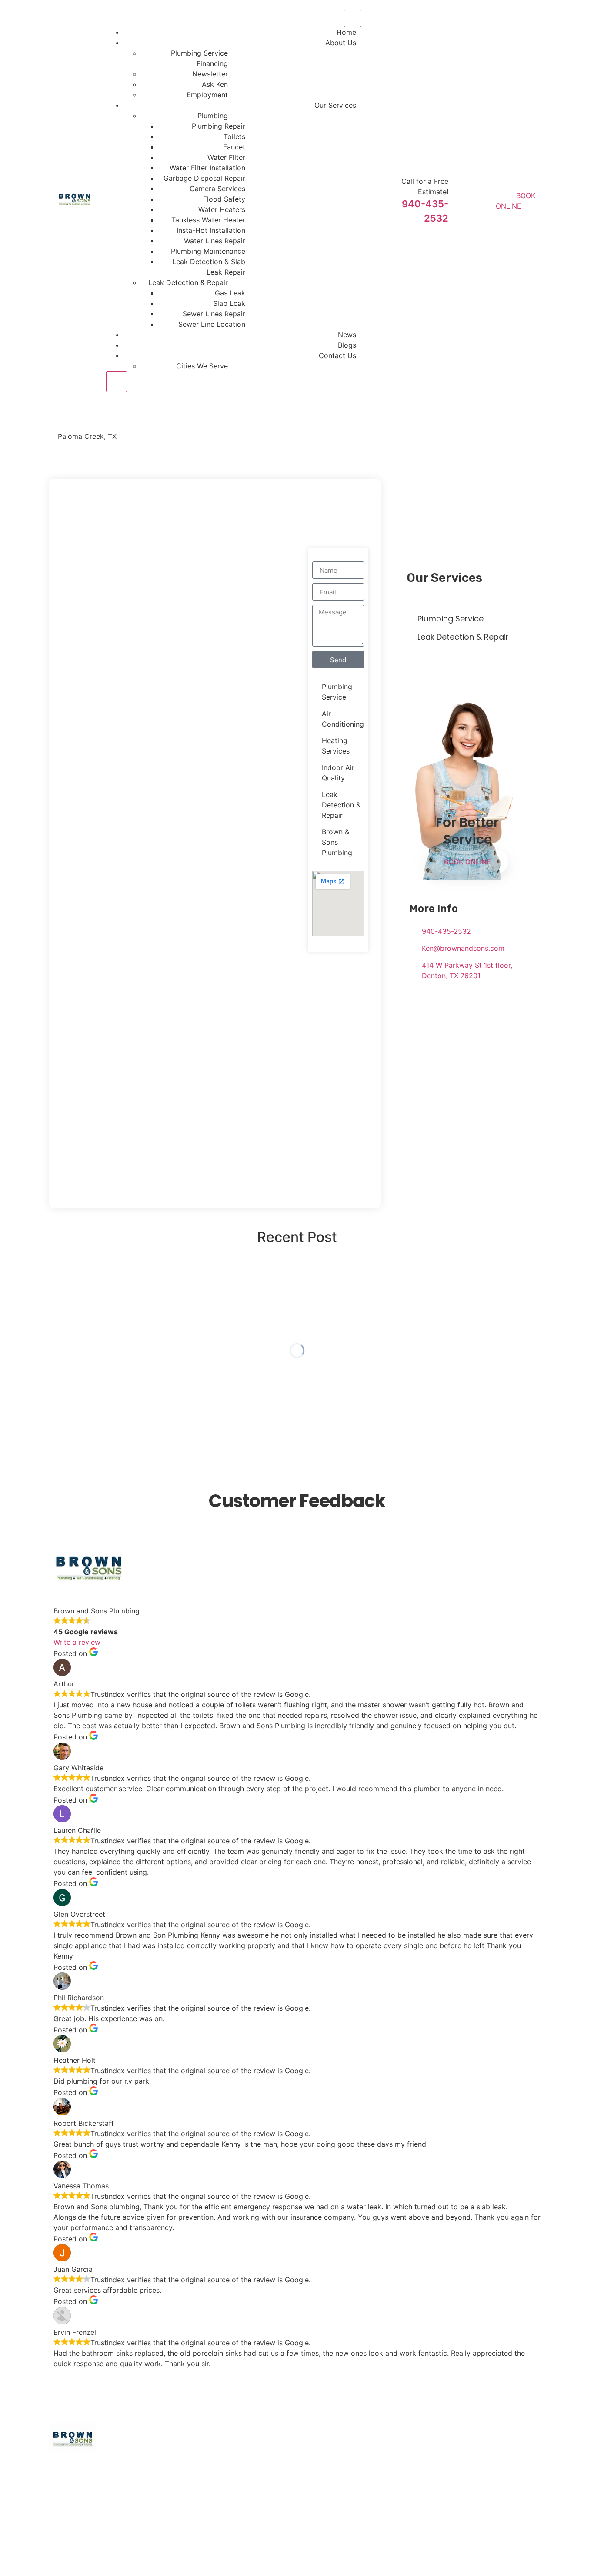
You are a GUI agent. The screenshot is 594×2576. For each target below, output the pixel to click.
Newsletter (210, 74)
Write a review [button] (77, 1642)
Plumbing (213, 116)
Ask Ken (215, 84)
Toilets (234, 136)
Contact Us (337, 355)
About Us (341, 43)
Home (346, 32)
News (347, 335)
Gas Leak (230, 293)
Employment (207, 95)
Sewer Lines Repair (214, 314)
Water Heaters (222, 209)
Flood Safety (224, 199)
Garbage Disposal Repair (204, 178)
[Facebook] (435, 2521)
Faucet (234, 147)
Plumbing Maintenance (208, 251)
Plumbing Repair (219, 126)
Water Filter (226, 157)
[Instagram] (493, 2521)
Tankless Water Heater (208, 220)
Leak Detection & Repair (188, 282)
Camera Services (217, 189)
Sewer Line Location (212, 324)
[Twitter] (454, 2521)
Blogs (347, 345)
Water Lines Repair (215, 241)
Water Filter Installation (207, 168)
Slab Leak (229, 303)
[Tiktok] (512, 2521)
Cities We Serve (202, 366)
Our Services (335, 105)
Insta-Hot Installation (211, 230)
